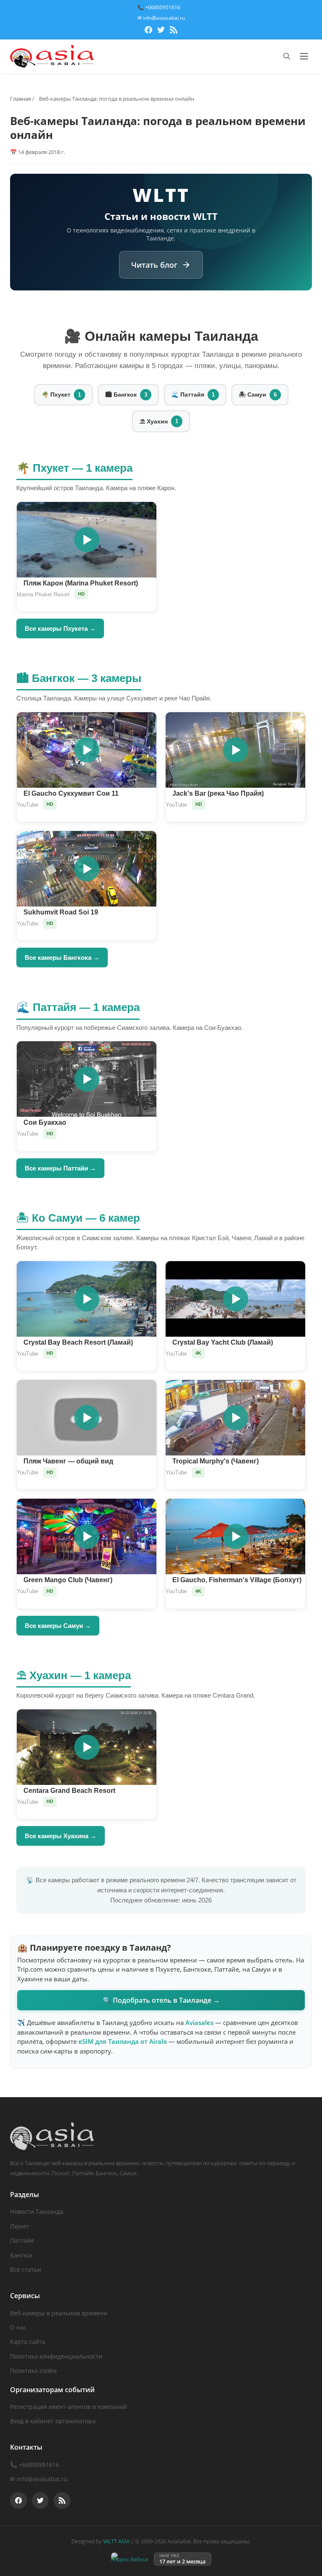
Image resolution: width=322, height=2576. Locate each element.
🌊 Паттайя (193, 394)
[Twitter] (161, 31)
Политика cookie (34, 2371)
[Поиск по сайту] (287, 56)
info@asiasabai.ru (42, 2479)
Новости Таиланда (37, 2212)
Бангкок (21, 2255)
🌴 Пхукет (61, 394)
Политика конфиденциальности (56, 2356)
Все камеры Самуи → (58, 1626)
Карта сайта (28, 2342)
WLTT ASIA (116, 2541)
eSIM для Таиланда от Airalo (123, 2041)
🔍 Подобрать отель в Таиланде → (161, 2000)
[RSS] (174, 31)
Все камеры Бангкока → (62, 958)
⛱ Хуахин (159, 421)
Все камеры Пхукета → (60, 628)
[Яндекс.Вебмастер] (130, 2559)
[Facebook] (148, 31)
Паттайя (22, 2240)
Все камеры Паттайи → (60, 1168)
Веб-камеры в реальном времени (59, 2313)
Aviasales (199, 2022)
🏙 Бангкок (126, 394)
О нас (18, 2327)
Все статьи (26, 2269)
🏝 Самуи (258, 394)
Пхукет (20, 2226)
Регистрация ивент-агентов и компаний (68, 2407)
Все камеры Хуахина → (61, 1836)
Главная (21, 99)
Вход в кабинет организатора (53, 2421)
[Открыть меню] (304, 56)
